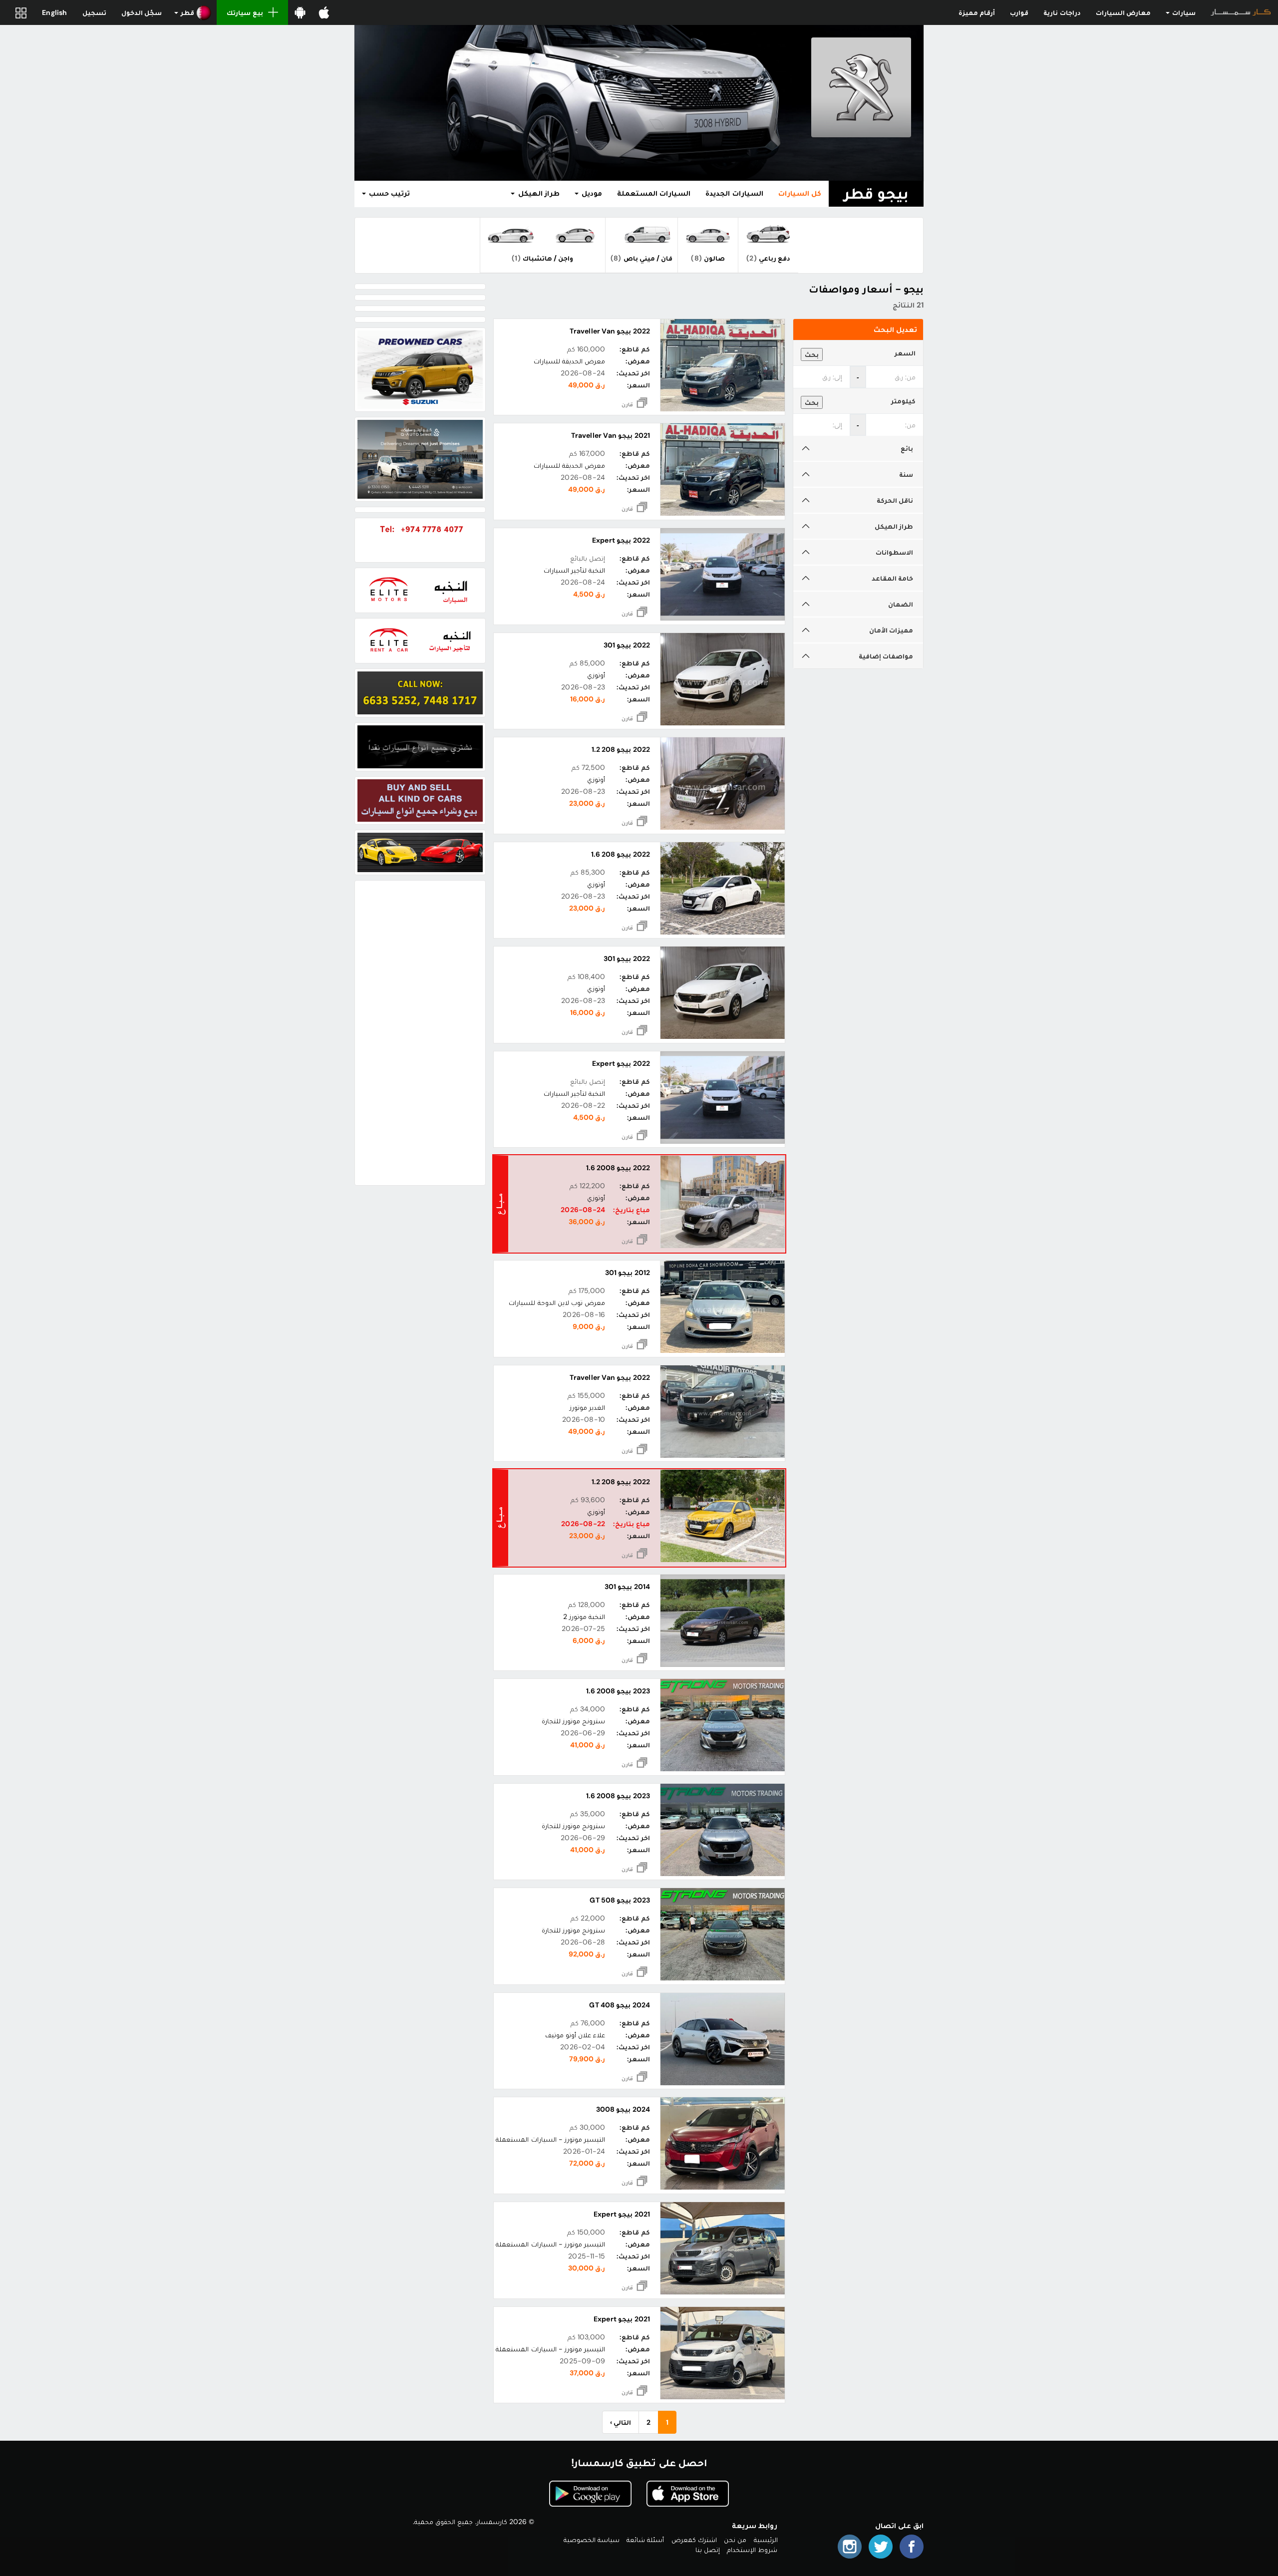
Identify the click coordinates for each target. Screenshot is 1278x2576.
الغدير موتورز (587, 1407)
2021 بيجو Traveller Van (610, 435)
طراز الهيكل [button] (537, 193)
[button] (193, 12)
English (54, 12)
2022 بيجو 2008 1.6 (618, 1168)
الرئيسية (766, 2540)
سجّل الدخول (142, 12)
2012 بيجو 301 (627, 1273)
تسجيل (94, 12)
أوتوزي (596, 675)
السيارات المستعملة (654, 193)
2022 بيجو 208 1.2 (621, 749)
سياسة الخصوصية (592, 2540)
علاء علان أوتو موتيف (575, 2035)
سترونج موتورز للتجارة (573, 1721)
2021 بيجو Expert (622, 2214)
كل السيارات (800, 193)
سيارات (1183, 12)
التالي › (621, 2422)
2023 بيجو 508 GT (620, 1900)
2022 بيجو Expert (621, 540)
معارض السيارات (1123, 12)
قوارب (1019, 12)
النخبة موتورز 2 (584, 1616)
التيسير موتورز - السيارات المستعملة (550, 2139)
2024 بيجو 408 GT (619, 2005)
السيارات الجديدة (734, 193)
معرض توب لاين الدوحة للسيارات (557, 1302)
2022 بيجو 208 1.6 (621, 854)
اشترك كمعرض (694, 2540)
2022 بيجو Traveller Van (610, 331)
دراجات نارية (1062, 12)
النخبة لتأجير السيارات (574, 570)
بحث (812, 354)
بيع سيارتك (245, 12)
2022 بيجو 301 (627, 645)
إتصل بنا (708, 2550)
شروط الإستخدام (752, 2550)
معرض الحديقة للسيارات (569, 361)
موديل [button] (591, 193)
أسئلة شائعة (645, 2540)
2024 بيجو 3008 (623, 2109)
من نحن (735, 2540)
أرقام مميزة (977, 12)
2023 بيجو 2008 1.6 (618, 1691)
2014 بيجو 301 (627, 1587)
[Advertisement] (420, 1033)
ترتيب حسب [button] (388, 193)
